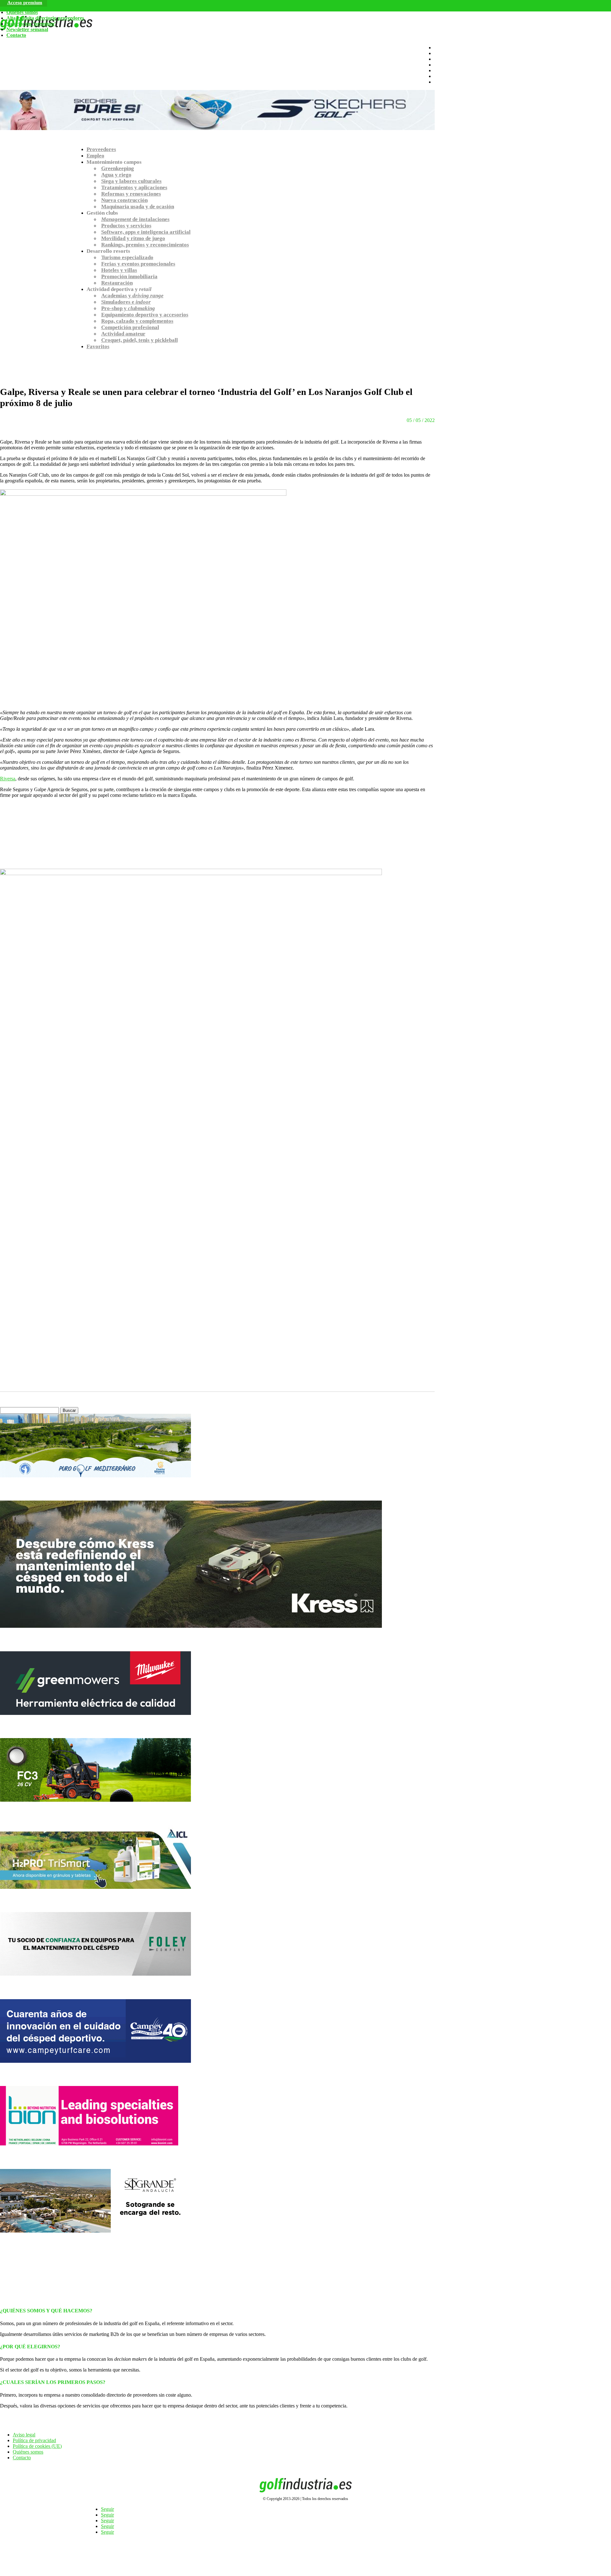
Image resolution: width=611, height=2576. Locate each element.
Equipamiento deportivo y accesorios (145, 315)
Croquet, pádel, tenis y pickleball (140, 340)
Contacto (16, 35)
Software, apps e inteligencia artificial (146, 232)
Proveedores (101, 149)
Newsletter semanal (27, 29)
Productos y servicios (126, 226)
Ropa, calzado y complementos (137, 321)
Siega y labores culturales (131, 181)
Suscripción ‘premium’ (31, 24)
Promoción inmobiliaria (129, 276)
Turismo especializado (127, 257)
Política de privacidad (34, 2440)
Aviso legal (24, 2435)
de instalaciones (135, 219)
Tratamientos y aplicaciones (134, 187)
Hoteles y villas (119, 270)
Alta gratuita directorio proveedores (45, 18)
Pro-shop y (128, 308)
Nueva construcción (124, 200)
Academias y (132, 296)
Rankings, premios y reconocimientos (145, 245)
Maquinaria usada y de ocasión (138, 207)
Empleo (95, 156)
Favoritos (98, 346)
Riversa (8, 779)
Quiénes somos (22, 12)
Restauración (117, 283)
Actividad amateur (123, 334)
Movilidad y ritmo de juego (133, 238)
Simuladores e (126, 302)
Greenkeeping (118, 168)
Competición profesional (130, 327)
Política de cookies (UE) (37, 2446)
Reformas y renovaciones (131, 194)
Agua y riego (116, 175)
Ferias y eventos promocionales (138, 264)
